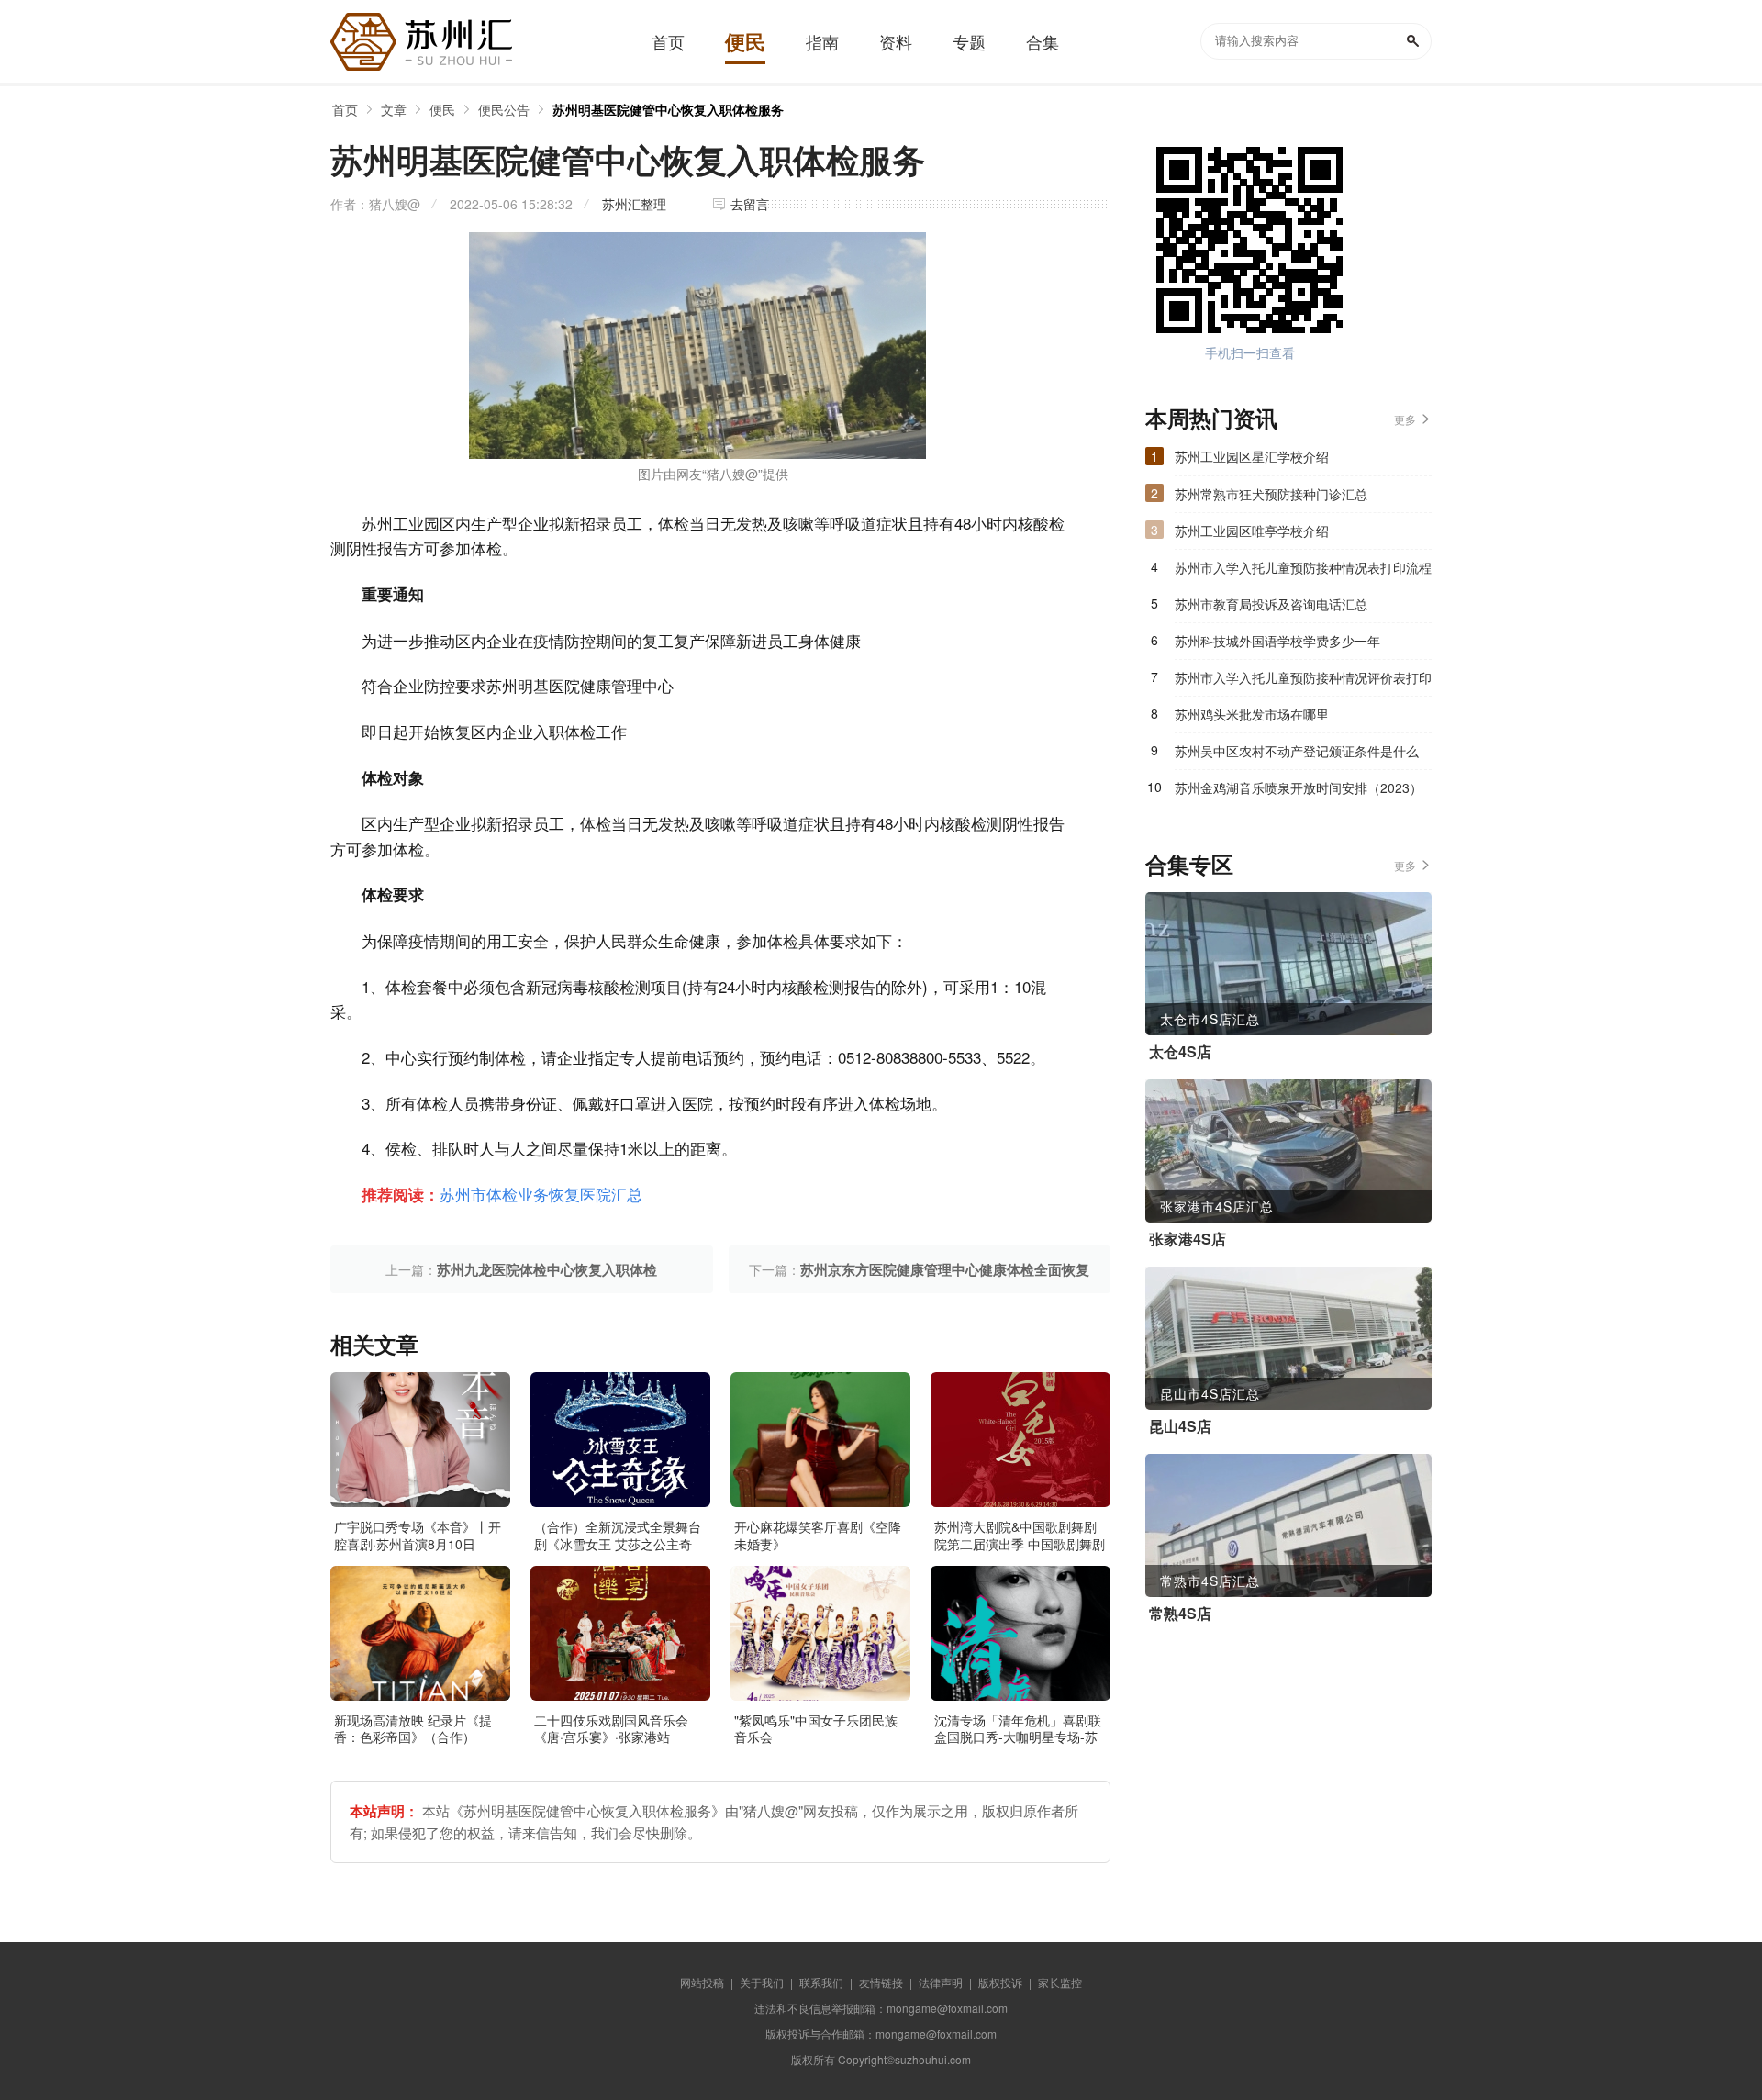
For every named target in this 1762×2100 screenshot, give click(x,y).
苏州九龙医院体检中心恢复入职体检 (547, 1269)
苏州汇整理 (634, 204)
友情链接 (881, 1982)
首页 (345, 109)
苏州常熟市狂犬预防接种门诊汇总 (1271, 494)
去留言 (750, 204)
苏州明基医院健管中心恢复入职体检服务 (668, 109)
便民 (442, 109)
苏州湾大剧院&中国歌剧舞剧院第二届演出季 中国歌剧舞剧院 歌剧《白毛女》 (1020, 1543)
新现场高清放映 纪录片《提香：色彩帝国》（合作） (413, 1728)
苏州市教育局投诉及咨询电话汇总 (1271, 604)
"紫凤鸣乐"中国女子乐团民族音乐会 (816, 1728)
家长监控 (1060, 1982)
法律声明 (941, 1982)
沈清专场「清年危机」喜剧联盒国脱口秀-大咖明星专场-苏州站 (1018, 1737)
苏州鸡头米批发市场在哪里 (1252, 714)
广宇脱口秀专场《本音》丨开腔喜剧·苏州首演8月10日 (418, 1535)
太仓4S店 (1180, 1052)
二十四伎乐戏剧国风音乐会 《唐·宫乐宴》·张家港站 (611, 1728)
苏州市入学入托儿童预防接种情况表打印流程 (1303, 567)
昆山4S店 (1180, 1426)
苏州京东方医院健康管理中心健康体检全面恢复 (945, 1269)
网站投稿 (702, 1982)
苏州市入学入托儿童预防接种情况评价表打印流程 (1303, 682)
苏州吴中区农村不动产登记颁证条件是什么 (1297, 751)
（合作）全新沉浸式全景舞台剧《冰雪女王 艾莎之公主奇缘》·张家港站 (618, 1543)
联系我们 (821, 1982)
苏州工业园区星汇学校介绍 (1252, 456)
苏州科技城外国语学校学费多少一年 (1277, 641)
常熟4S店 (1180, 1614)
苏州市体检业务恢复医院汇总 (541, 1194)
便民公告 (504, 109)
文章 (394, 109)
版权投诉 (1000, 1982)
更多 (1405, 419)
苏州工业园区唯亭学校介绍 (1252, 531)
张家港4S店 (1188, 1239)
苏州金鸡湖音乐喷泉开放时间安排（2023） (1299, 787)
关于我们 (762, 1982)
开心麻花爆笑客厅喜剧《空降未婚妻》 (818, 1535)
